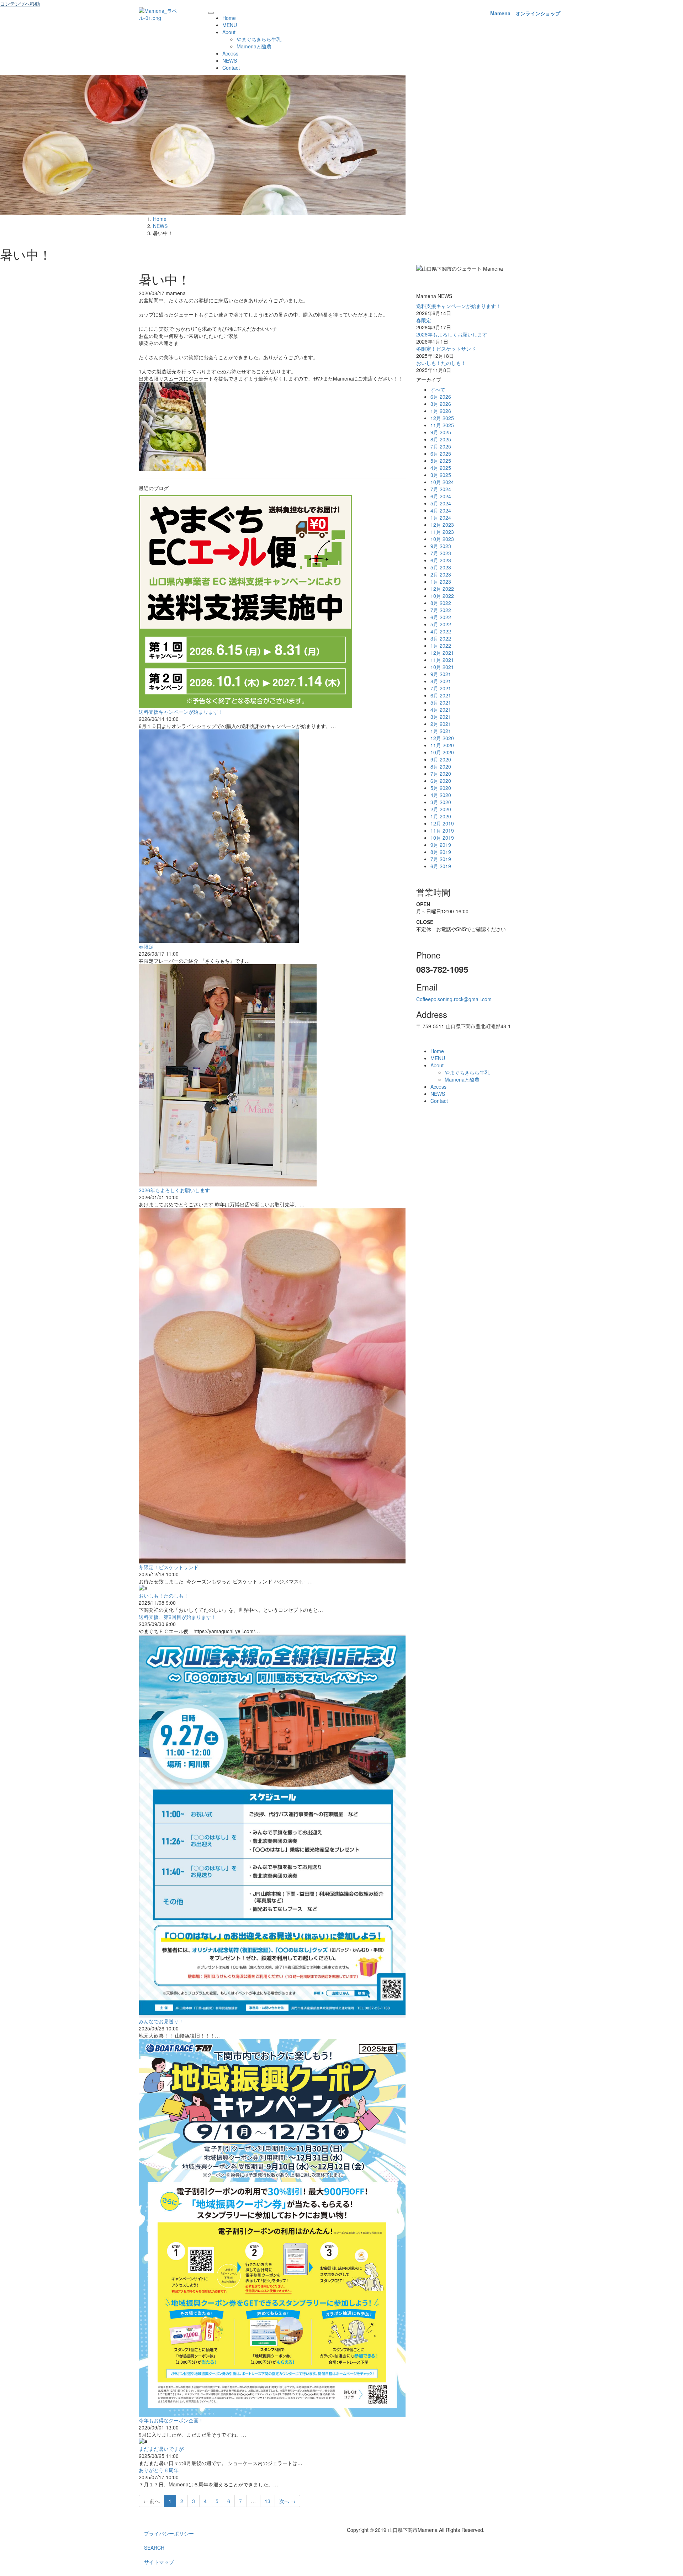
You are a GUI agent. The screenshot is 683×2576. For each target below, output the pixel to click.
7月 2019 (441, 859)
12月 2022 (442, 589)
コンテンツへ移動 (20, 4)
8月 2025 (441, 439)
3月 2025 (441, 475)
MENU (230, 25)
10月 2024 (442, 482)
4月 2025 (441, 468)
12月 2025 (442, 418)
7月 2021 (441, 688)
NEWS (230, 60)
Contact (231, 68)
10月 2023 (442, 539)
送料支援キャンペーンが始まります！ (181, 712)
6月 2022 (441, 617)
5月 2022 (441, 624)
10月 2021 (442, 667)
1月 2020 (441, 816)
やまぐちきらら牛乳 (259, 39)
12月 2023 (442, 525)
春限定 (146, 946)
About (229, 32)
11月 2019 (442, 830)
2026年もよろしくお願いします (174, 1190)
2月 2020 (441, 809)
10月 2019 (442, 838)
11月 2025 (442, 425)
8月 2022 (441, 603)
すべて (438, 389)
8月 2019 (441, 852)
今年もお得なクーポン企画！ (171, 2420)
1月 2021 (441, 731)
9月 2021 (441, 674)
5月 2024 (441, 503)
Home (229, 18)
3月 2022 (441, 638)
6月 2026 (441, 397)
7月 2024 (441, 489)
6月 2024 (441, 496)
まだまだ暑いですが (161, 2449)
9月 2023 (441, 546)
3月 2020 (441, 802)
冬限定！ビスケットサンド (169, 1567)
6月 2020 (441, 781)
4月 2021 (441, 710)
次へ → (287, 2501)
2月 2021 (441, 724)
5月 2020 (441, 788)
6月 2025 (441, 453)
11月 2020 (442, 745)
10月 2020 (442, 752)
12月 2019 (442, 823)
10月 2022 (442, 596)
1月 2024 (441, 517)
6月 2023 (441, 560)
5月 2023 (441, 567)
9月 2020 (441, 759)
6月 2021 (441, 695)
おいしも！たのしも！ (164, 1595)
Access (230, 53)
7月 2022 (441, 610)
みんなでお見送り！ (161, 2021)
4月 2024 (441, 510)
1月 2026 (441, 411)
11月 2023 (442, 532)
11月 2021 (442, 660)
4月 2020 (441, 795)
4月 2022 (441, 631)
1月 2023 (441, 581)
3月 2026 (441, 404)
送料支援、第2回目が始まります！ (178, 1617)
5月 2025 (441, 461)
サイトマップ (159, 2562)
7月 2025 (441, 446)
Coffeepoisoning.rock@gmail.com (454, 999)
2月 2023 (441, 574)
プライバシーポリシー (169, 2533)
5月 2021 (441, 702)
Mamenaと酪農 (254, 46)
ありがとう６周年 (159, 2470)
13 (268, 2501)
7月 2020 (441, 774)
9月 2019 (441, 845)
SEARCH (154, 2548)
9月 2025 (441, 432)
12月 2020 (442, 738)
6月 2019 (441, 866)
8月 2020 (441, 766)
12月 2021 (442, 653)
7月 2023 (441, 553)
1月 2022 (441, 646)
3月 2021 (441, 717)
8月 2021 (441, 681)
